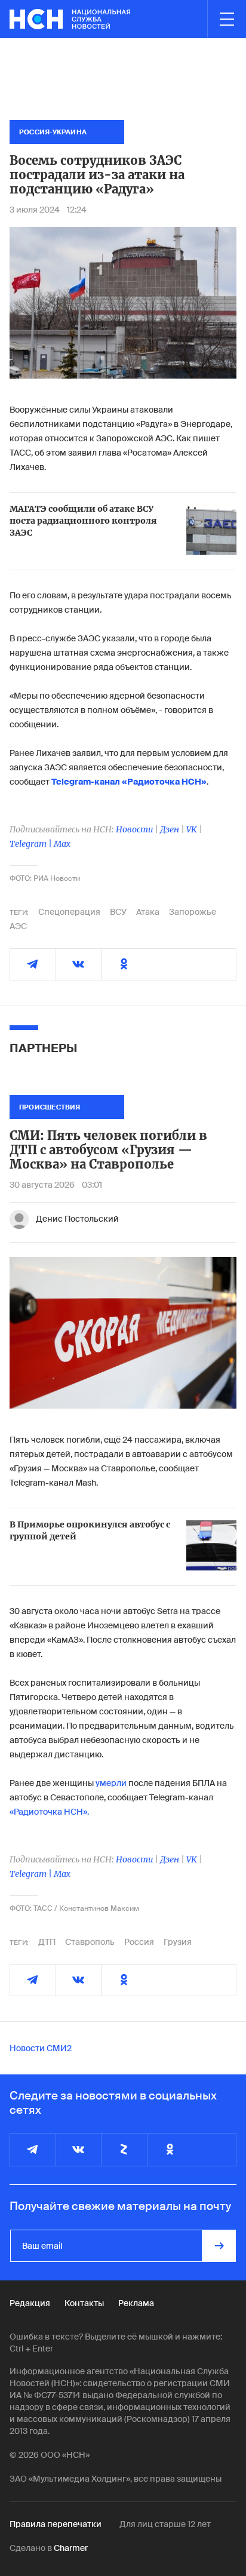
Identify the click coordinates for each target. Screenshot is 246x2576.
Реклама (136, 2303)
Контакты (84, 2303)
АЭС (18, 926)
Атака (148, 912)
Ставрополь (90, 1942)
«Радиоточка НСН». (49, 1812)
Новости (134, 829)
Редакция (30, 2303)
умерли (111, 1783)
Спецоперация (69, 912)
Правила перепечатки (56, 2524)
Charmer (71, 2548)
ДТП (47, 1942)
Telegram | (32, 844)
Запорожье (193, 912)
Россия (139, 1942)
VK (192, 829)
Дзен (170, 829)
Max (62, 844)
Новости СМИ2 (41, 2048)
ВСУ (118, 912)
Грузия (178, 1942)
